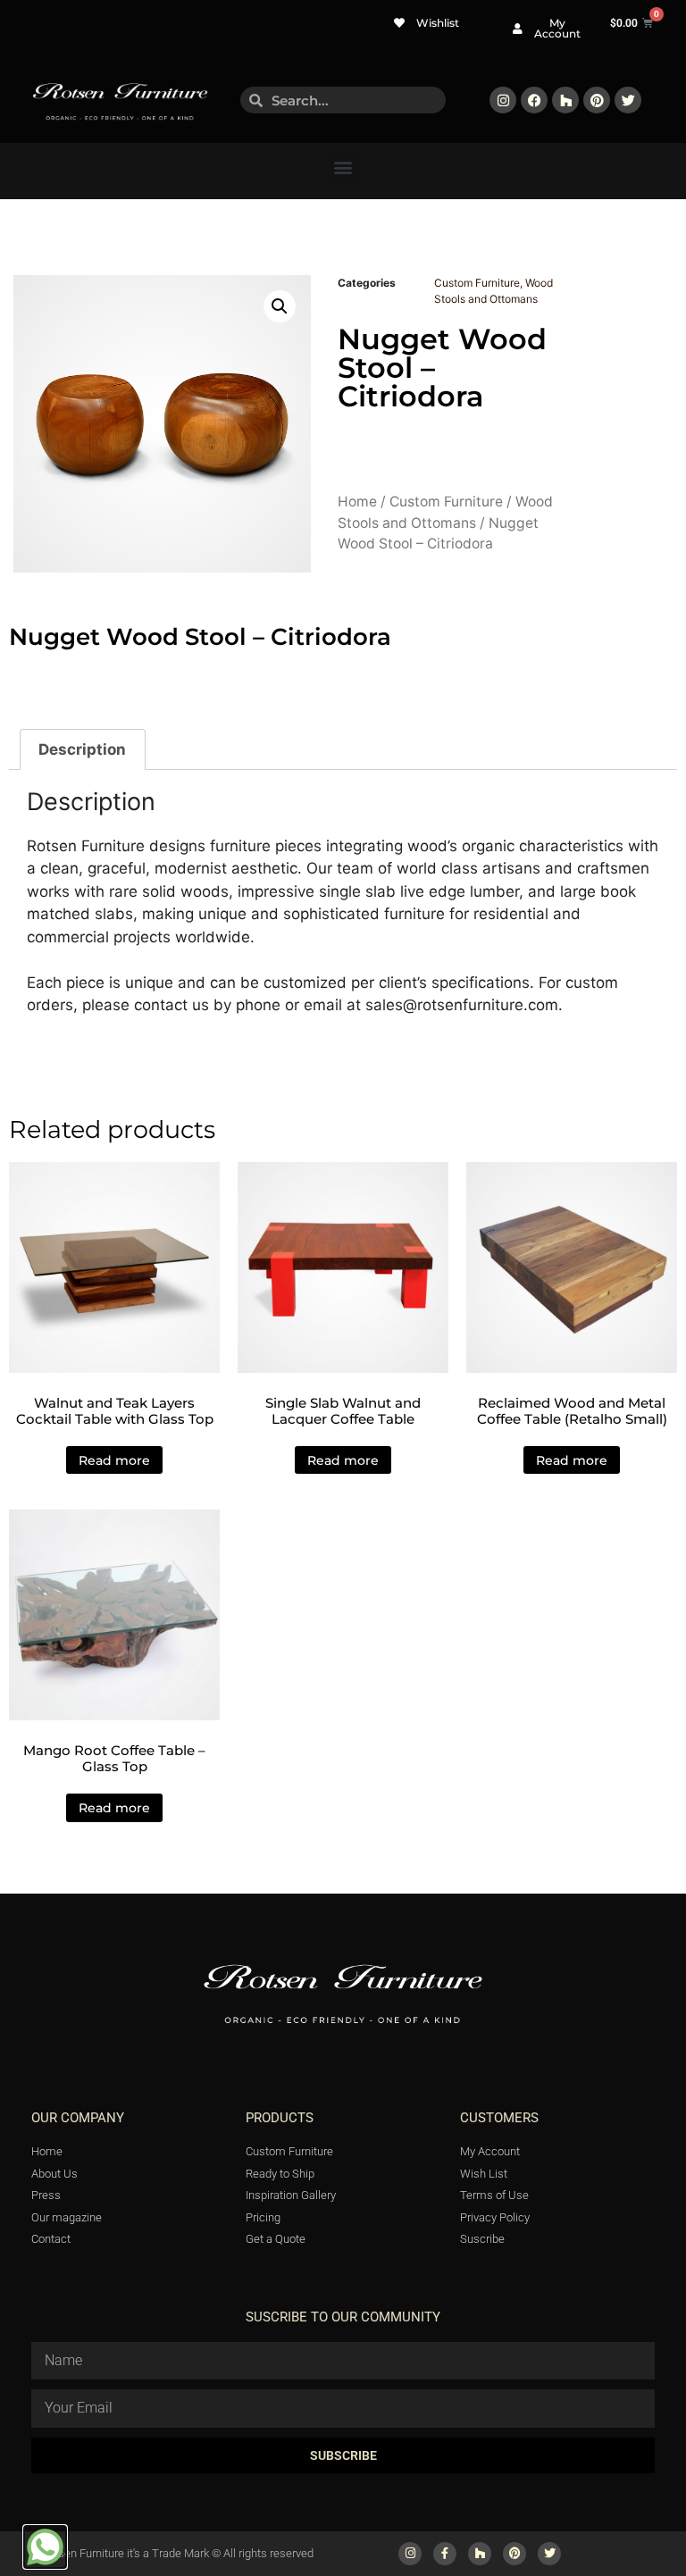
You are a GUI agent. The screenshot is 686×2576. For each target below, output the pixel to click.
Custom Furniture (477, 283)
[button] (343, 167)
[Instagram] (503, 100)
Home (357, 502)
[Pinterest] (597, 100)
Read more (114, 1460)
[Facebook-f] (445, 2554)
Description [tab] (82, 749)
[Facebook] (534, 100)
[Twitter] (628, 100)
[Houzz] (565, 100)
